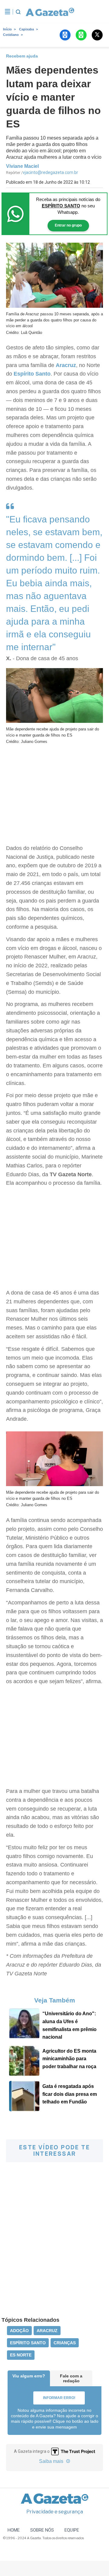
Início (7, 29)
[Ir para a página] (48, 12)
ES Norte (21, 2355)
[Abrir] (8, 12)
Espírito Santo (32, 374)
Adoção (19, 2331)
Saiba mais (52, 2461)
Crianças (65, 2343)
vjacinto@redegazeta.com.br (50, 172)
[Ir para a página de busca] (18, 12)
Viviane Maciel (22, 166)
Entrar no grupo (68, 225)
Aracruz (66, 365)
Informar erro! (59, 2398)
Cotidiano (11, 35)
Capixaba (26, 29)
